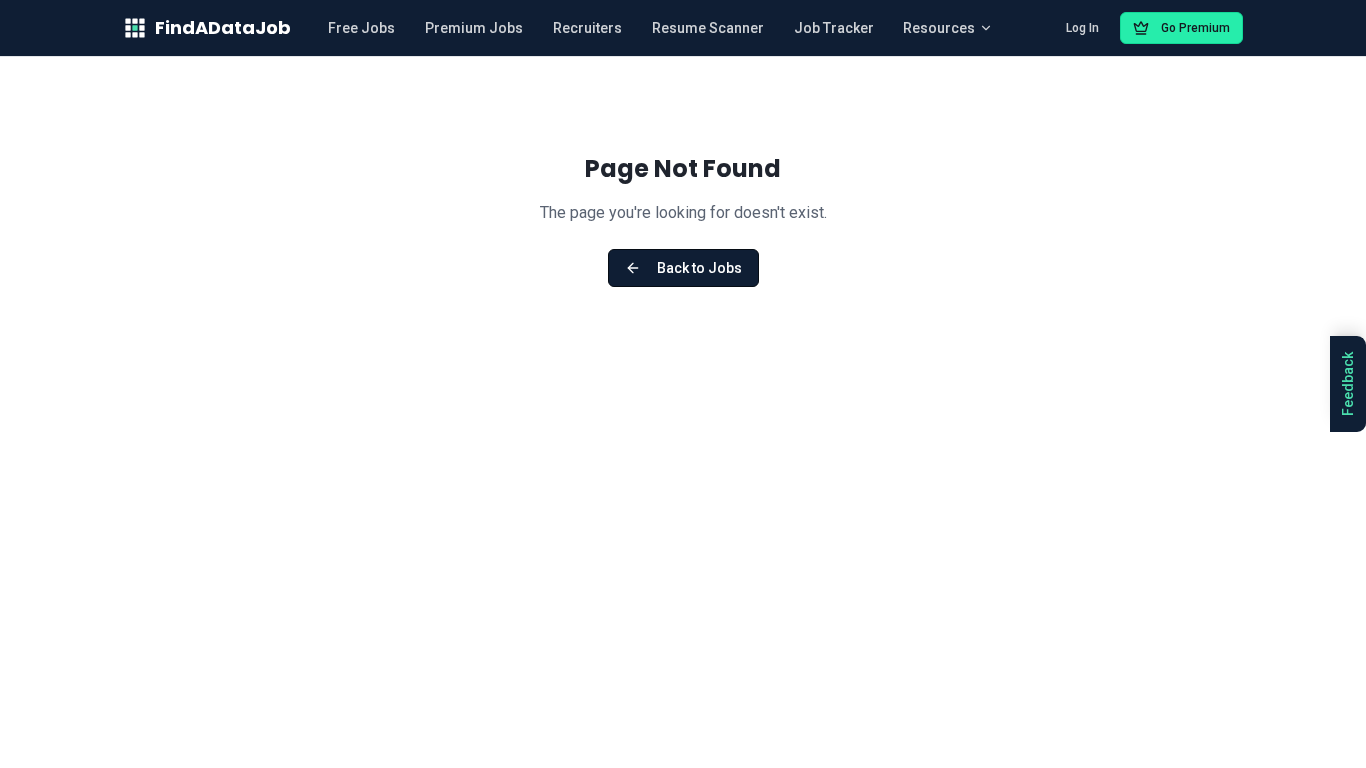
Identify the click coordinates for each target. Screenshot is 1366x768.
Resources (939, 28)
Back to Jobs (699, 268)
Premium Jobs (474, 28)
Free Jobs (361, 28)
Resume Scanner (708, 28)
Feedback (1348, 384)
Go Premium (1195, 28)
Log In (1082, 28)
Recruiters (587, 28)
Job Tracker (834, 28)
